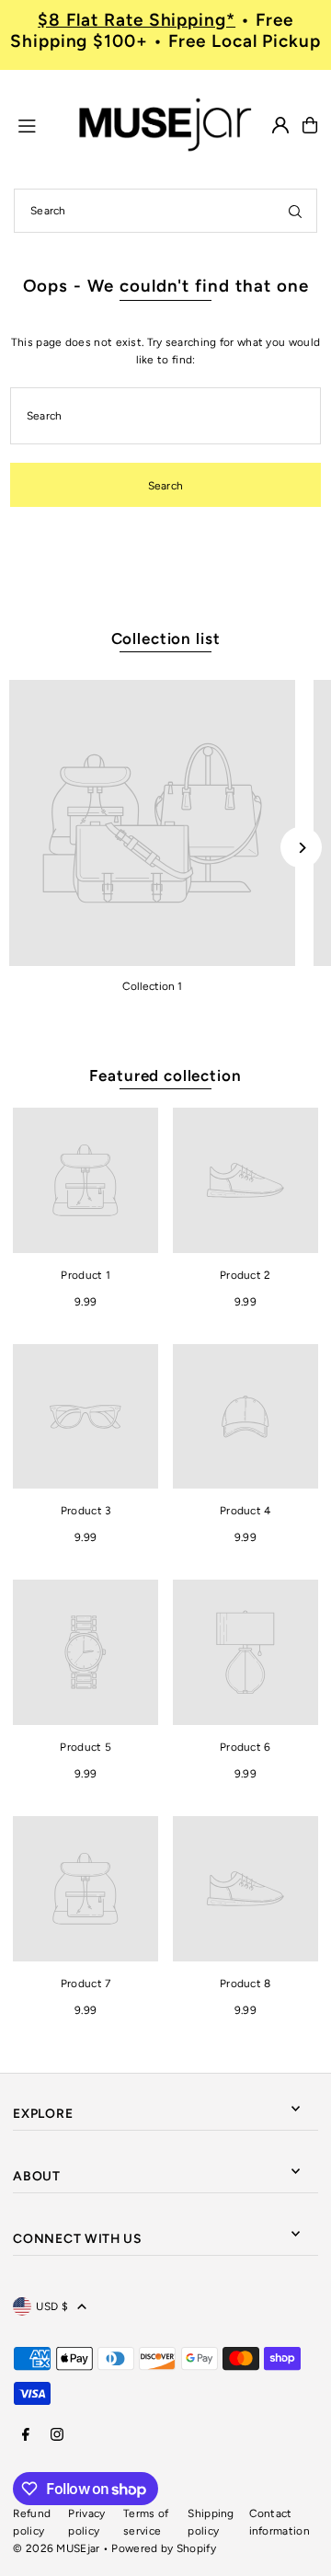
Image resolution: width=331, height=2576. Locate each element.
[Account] (280, 125)
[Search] (295, 211)
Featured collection (165, 1075)
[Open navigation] (38, 124)
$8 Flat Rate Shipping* (137, 20)
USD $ (52, 2306)
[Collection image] (152, 823)
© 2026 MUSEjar (56, 2548)
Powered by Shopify (163, 2548)
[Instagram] (57, 2436)
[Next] (301, 848)
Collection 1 (152, 986)
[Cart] (310, 125)
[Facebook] (26, 2436)
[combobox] (165, 211)
